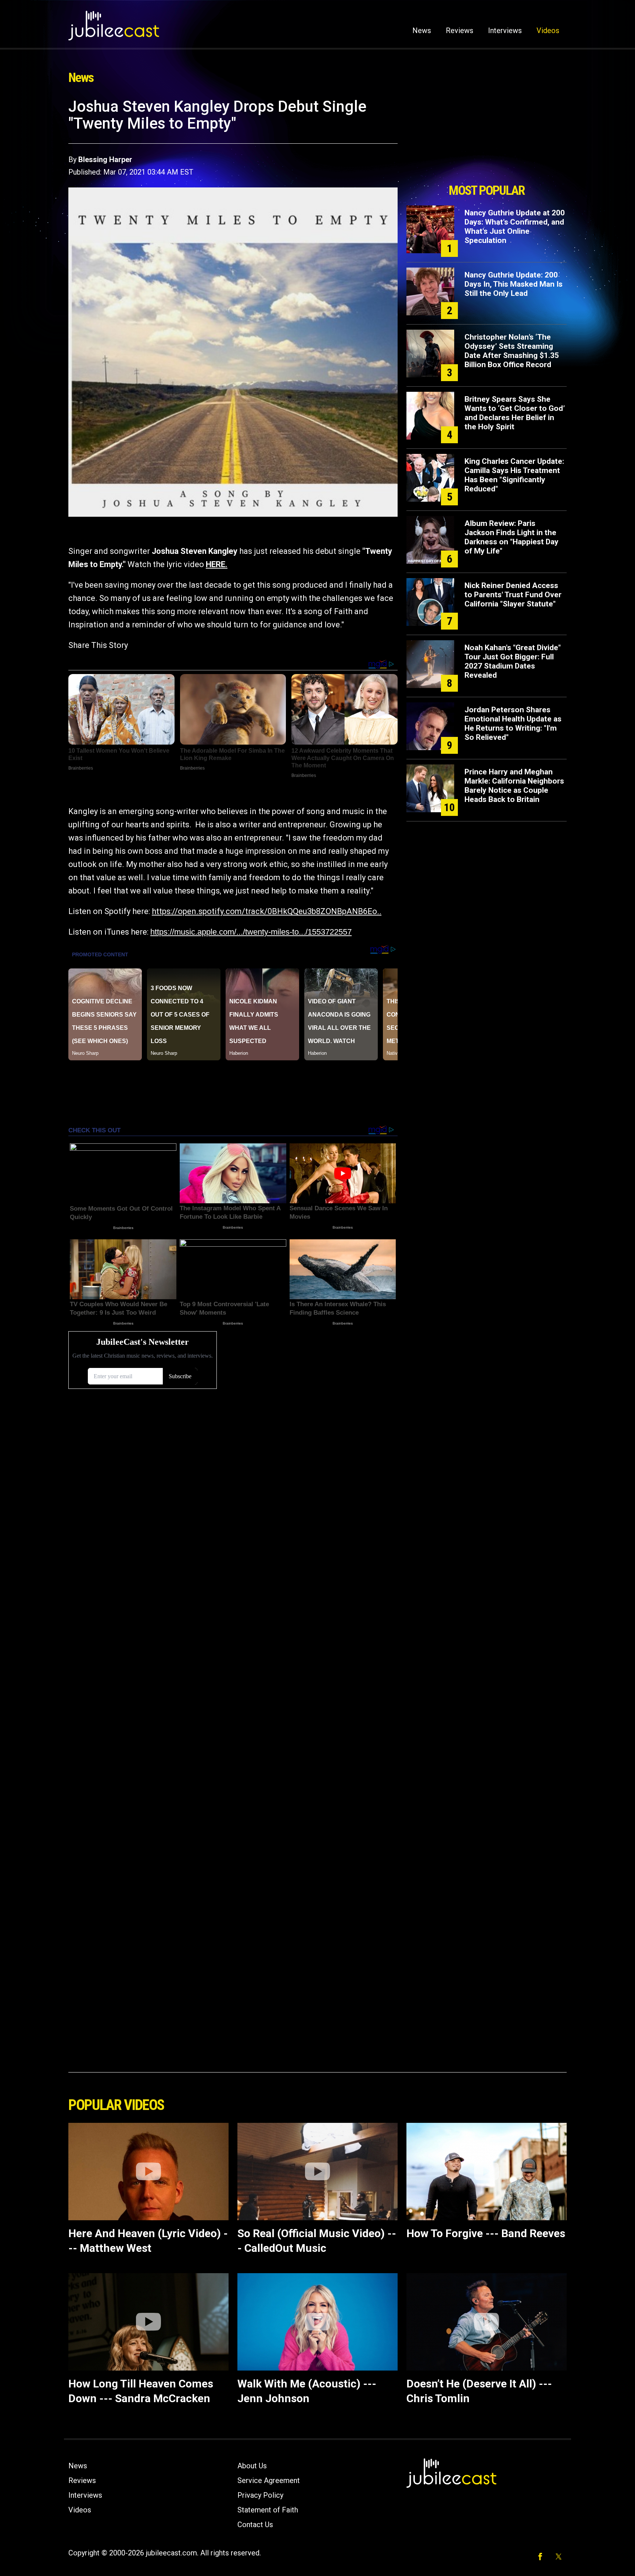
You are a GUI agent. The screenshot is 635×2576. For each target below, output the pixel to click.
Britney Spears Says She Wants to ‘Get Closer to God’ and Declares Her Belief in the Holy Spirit (515, 413)
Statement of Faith (268, 2510)
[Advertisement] (487, 139)
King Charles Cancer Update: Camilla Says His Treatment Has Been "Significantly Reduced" (514, 475)
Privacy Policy (260, 2495)
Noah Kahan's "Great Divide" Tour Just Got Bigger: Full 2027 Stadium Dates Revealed (513, 661)
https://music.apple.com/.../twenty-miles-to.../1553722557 (251, 932)
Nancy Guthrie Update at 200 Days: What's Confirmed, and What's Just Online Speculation (515, 227)
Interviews (505, 31)
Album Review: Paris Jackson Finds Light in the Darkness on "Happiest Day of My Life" (512, 537)
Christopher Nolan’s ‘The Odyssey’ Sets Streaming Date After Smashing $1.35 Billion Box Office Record (512, 351)
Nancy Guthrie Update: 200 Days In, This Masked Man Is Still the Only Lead (514, 284)
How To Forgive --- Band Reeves (486, 2233)
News (422, 31)
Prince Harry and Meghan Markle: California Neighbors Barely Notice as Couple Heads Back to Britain (514, 786)
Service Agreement (269, 2480)
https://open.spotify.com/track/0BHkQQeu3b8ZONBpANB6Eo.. (267, 911)
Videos (548, 31)
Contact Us (255, 2525)
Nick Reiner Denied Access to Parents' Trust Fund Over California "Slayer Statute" (513, 595)
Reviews (460, 31)
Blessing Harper (105, 160)
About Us (252, 2466)
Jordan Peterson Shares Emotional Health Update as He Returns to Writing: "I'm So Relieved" (513, 723)
